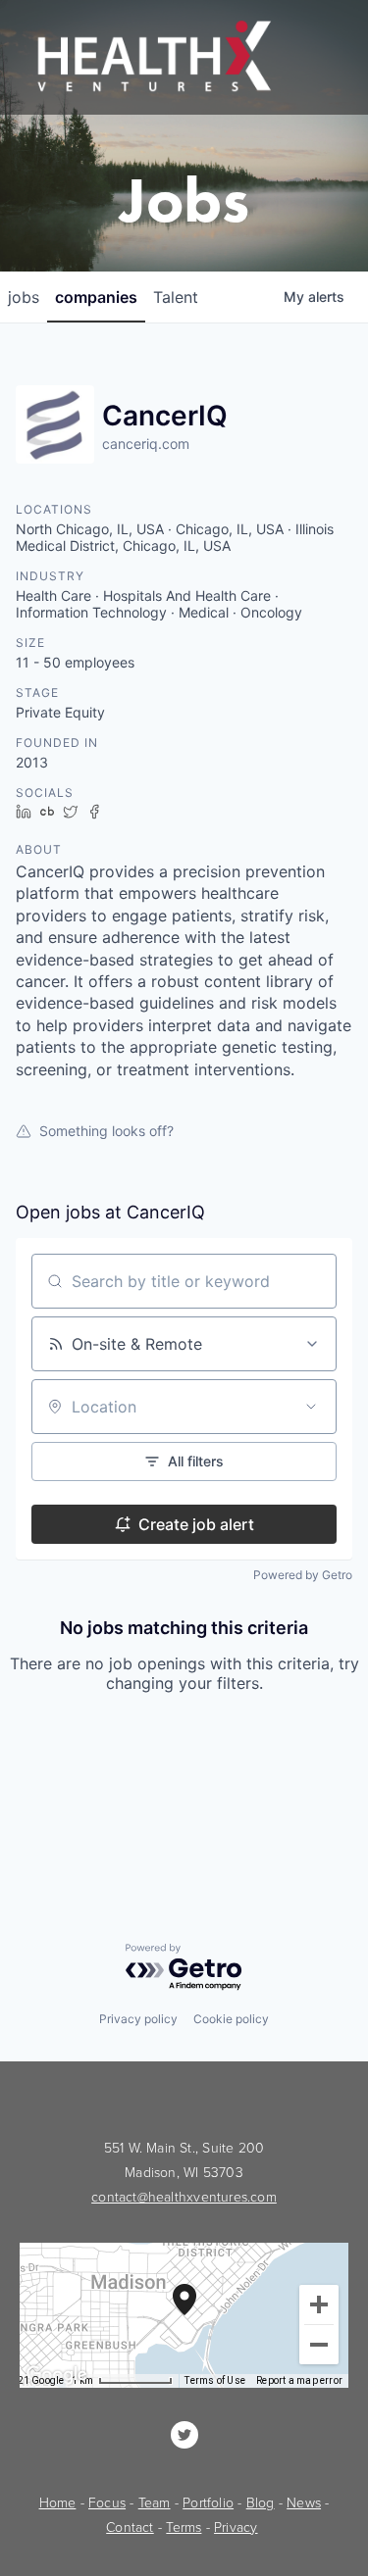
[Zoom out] (319, 2345)
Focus (107, 2503)
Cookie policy (231, 2019)
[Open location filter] (311, 1407)
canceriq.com (146, 444)
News (304, 2503)
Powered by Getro (303, 1575)
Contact (130, 2527)
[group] (184, 2315)
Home (58, 2503)
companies (96, 297)
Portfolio (208, 2503)
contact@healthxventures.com (184, 2197)
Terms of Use (215, 2380)
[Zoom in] (319, 2304)
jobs (24, 297)
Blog (261, 2503)
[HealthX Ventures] (184, 2435)
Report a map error (299, 2380)
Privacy (236, 2527)
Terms (184, 2527)
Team (155, 2503)
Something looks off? (106, 1131)
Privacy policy (138, 2019)
